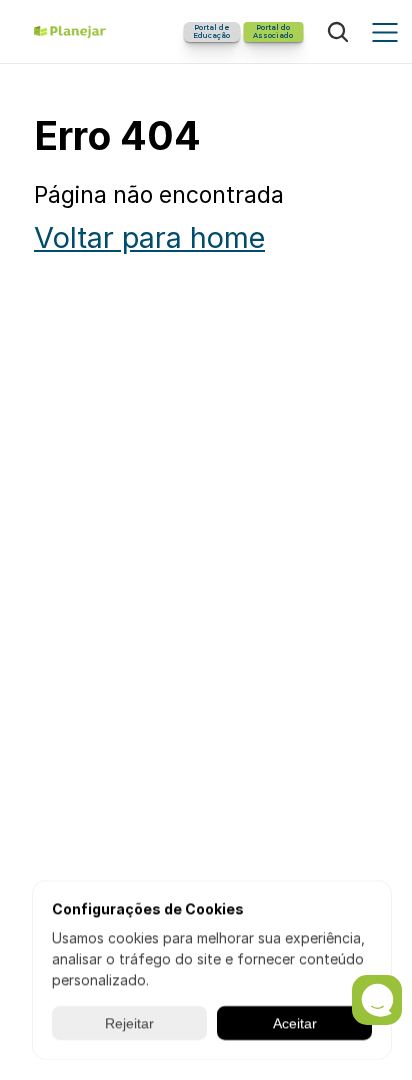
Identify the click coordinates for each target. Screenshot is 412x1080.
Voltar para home (149, 237)
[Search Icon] (338, 32)
